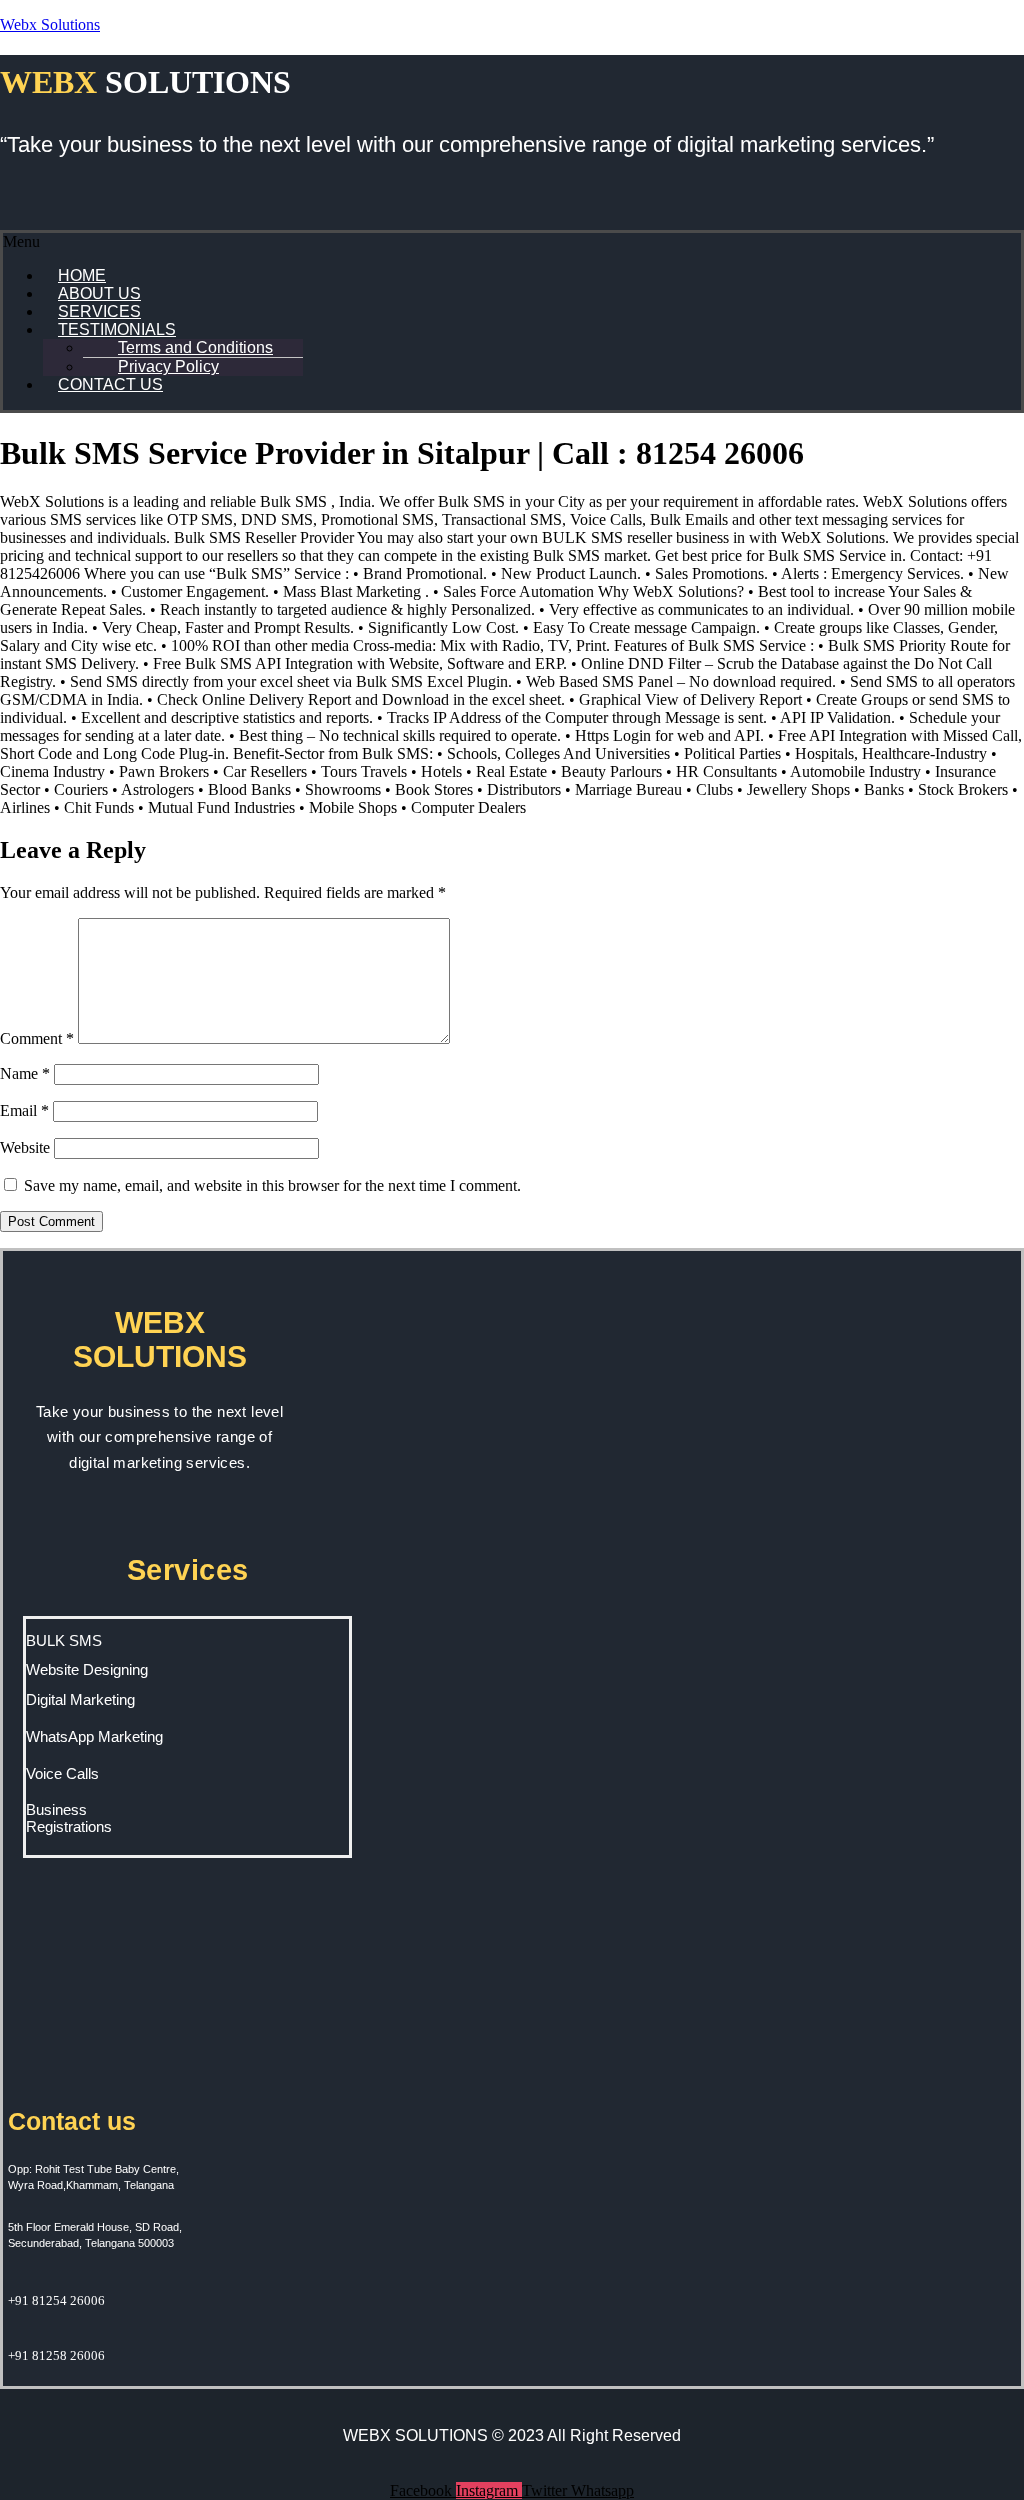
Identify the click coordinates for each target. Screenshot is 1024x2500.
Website (25, 1147)
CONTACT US (110, 384)
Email (24, 1110)
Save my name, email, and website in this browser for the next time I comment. (272, 1185)
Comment (37, 1038)
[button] (512, 242)
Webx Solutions (50, 24)
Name (25, 1073)
